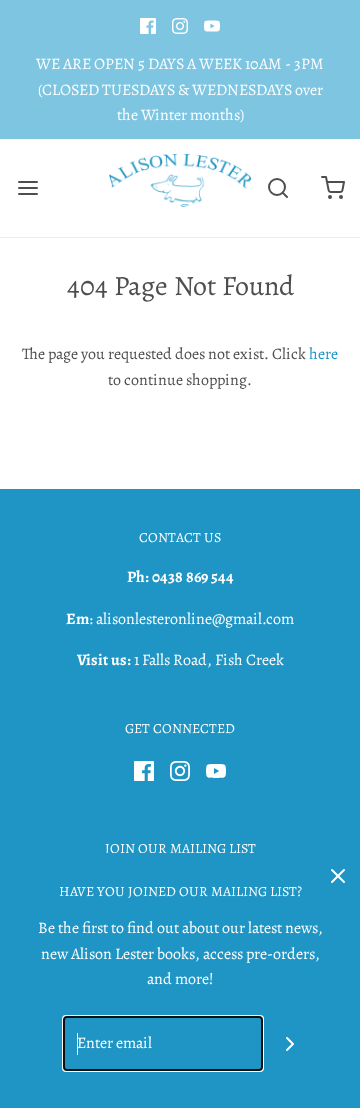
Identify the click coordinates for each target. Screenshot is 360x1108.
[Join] (290, 1043)
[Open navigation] (27, 187)
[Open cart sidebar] (332, 187)
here (323, 354)
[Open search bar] (277, 187)
